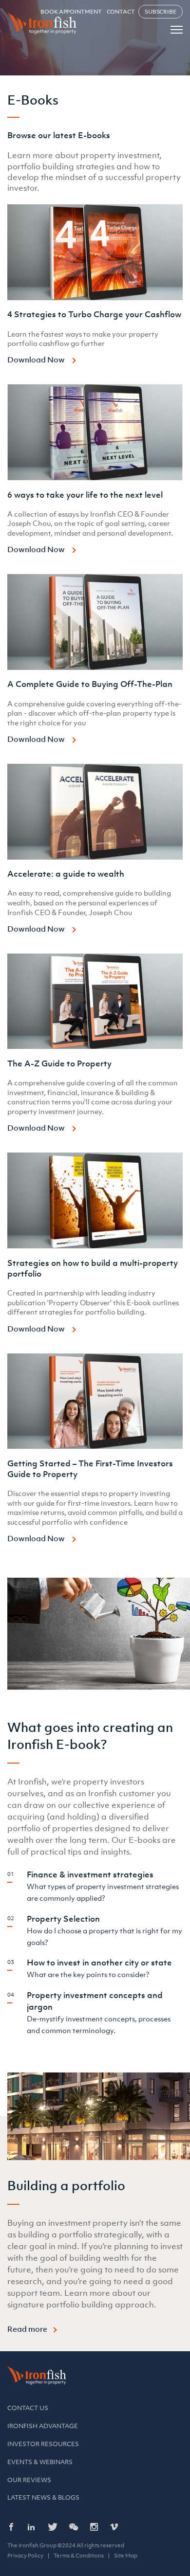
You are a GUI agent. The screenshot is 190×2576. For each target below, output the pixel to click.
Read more (27, 2329)
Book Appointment (71, 12)
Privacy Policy (25, 2556)
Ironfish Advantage (43, 2426)
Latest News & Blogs (43, 2497)
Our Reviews (29, 2480)
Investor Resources (43, 2444)
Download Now (37, 360)
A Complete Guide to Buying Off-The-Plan (90, 684)
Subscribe (161, 12)
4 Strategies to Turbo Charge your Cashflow (94, 314)
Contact (121, 12)
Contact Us (28, 2408)
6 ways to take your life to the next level (85, 495)
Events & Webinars (40, 2462)
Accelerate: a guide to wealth (66, 874)
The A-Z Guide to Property (59, 1063)
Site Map (126, 2556)
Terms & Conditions (79, 2556)
